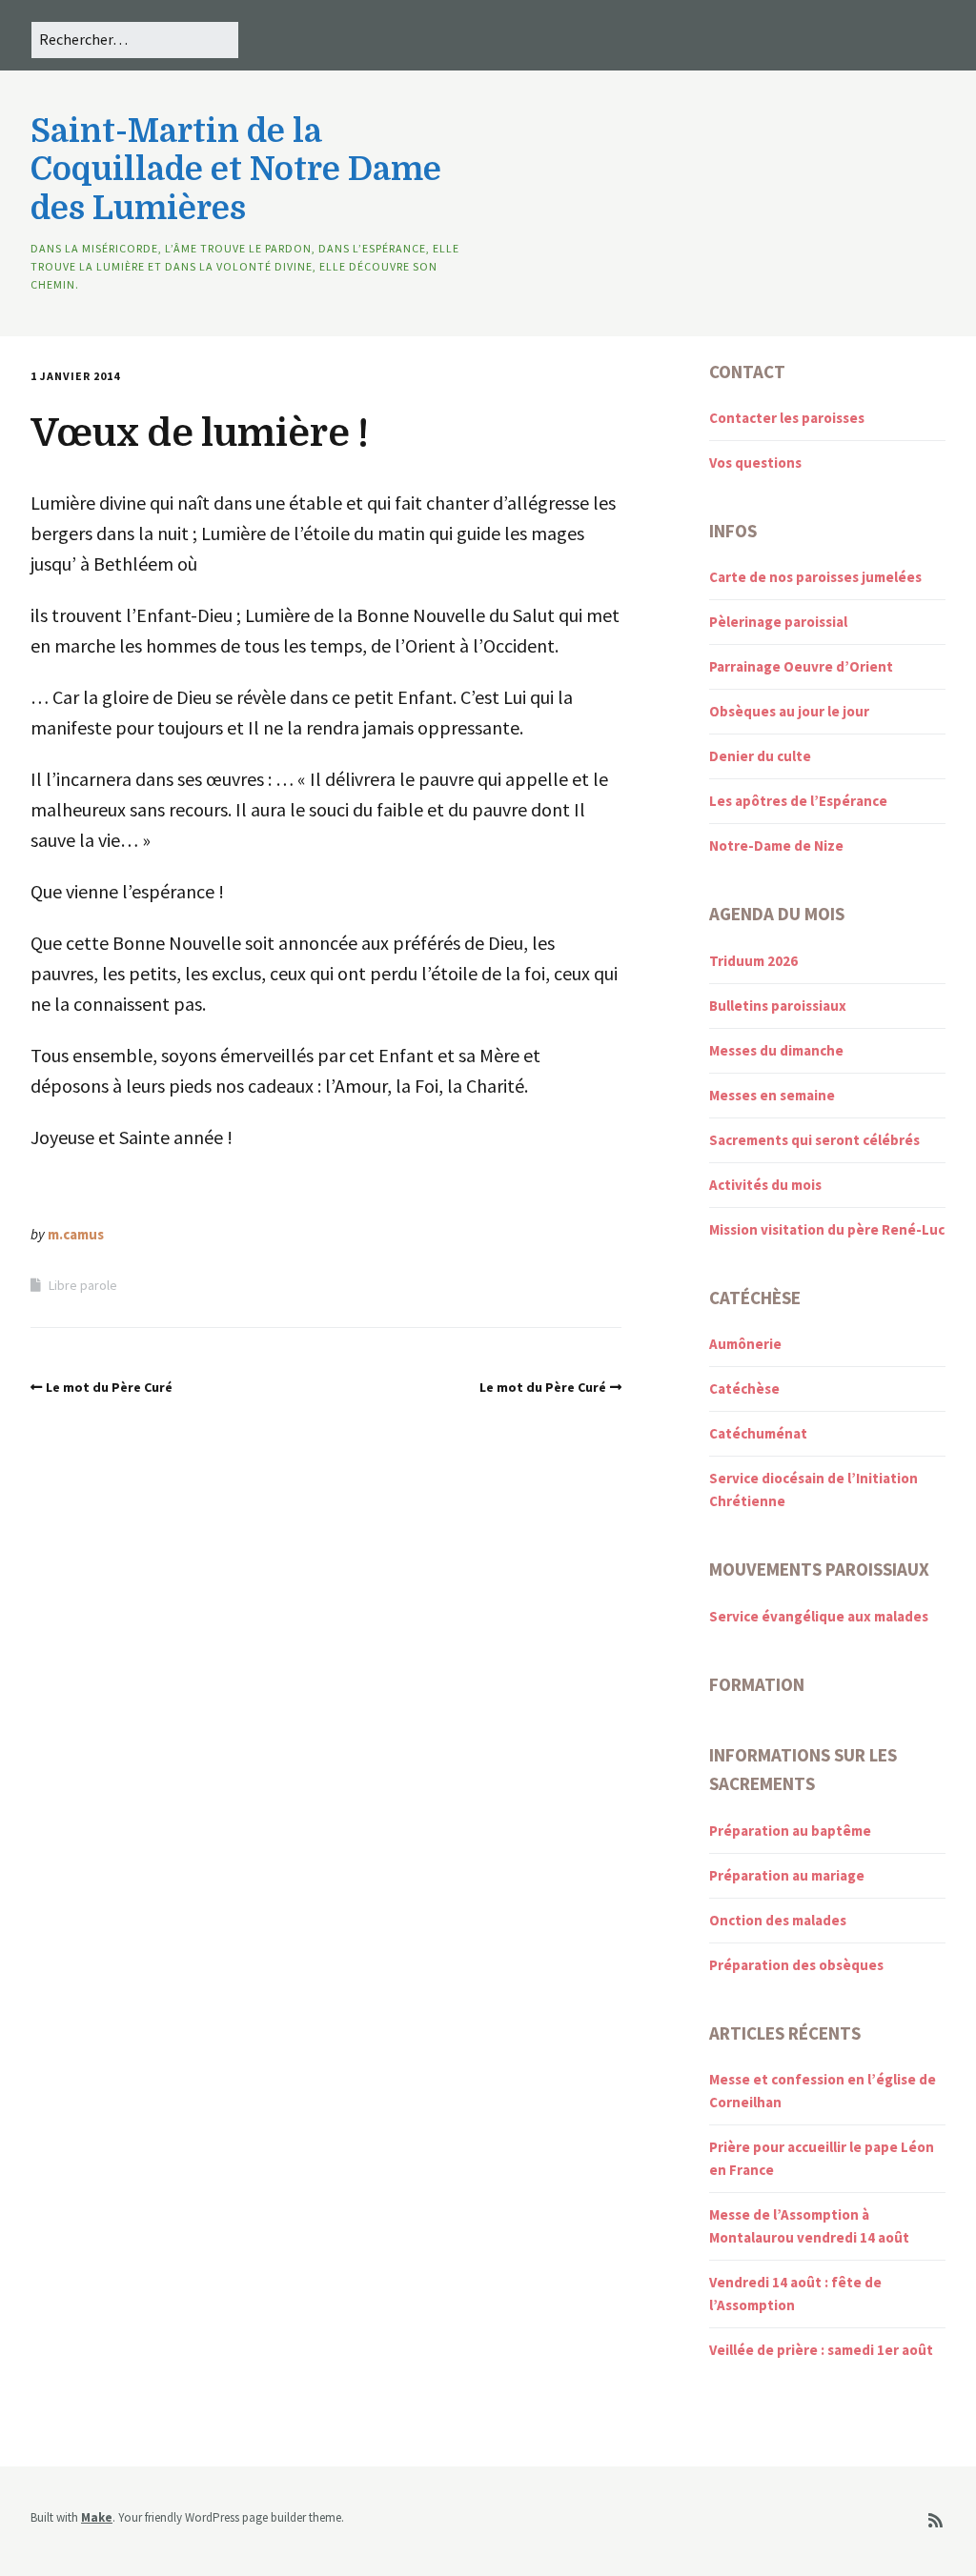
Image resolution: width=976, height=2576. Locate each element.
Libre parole (83, 1285)
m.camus (76, 1234)
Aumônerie (745, 1344)
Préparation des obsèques (796, 1965)
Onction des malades (778, 1920)
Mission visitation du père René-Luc (827, 1229)
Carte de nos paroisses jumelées (815, 577)
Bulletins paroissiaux (778, 1006)
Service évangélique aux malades (819, 1616)
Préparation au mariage (787, 1875)
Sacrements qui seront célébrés (814, 1140)
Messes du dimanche (776, 1050)
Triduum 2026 (753, 961)
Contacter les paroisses (787, 418)
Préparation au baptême (790, 1831)
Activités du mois (765, 1185)
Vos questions (755, 463)
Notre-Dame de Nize (776, 845)
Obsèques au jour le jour (789, 711)
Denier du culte (760, 756)
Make (97, 2517)
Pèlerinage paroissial (778, 622)
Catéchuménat (758, 1433)
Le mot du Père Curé (109, 1387)
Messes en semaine (772, 1095)
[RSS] (935, 2521)
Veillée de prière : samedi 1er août (821, 2350)
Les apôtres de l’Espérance (798, 801)
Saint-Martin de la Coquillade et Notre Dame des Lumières (236, 170)
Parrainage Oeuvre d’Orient (801, 666)
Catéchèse (744, 1389)
